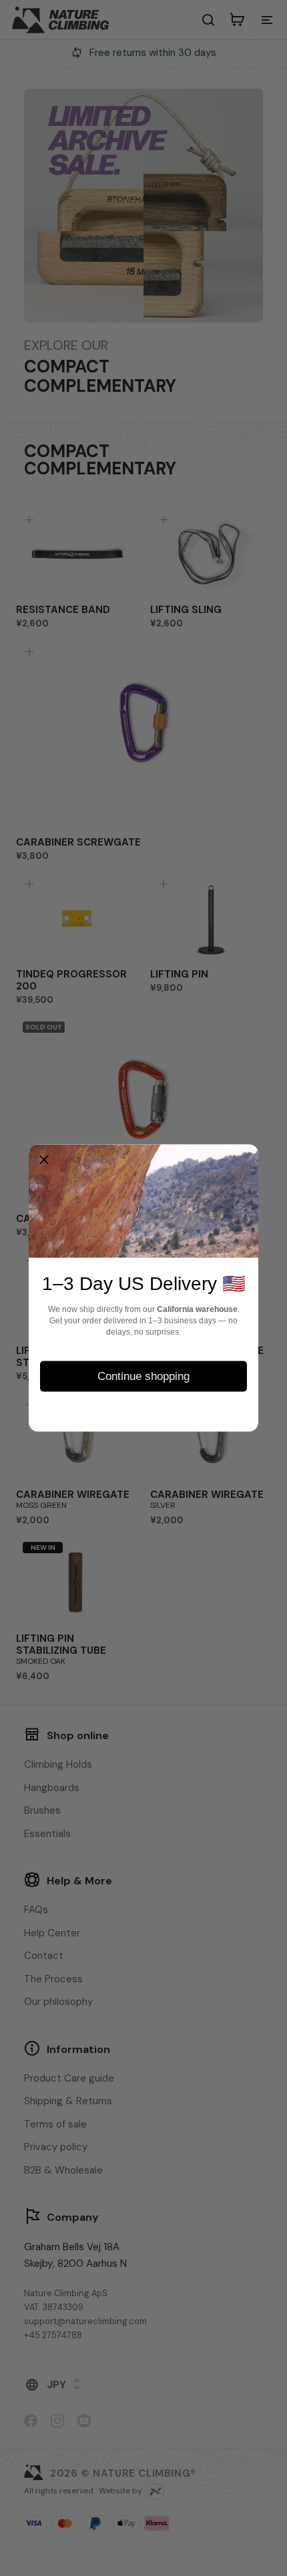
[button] (44, 1160)
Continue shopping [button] (143, 1376)
